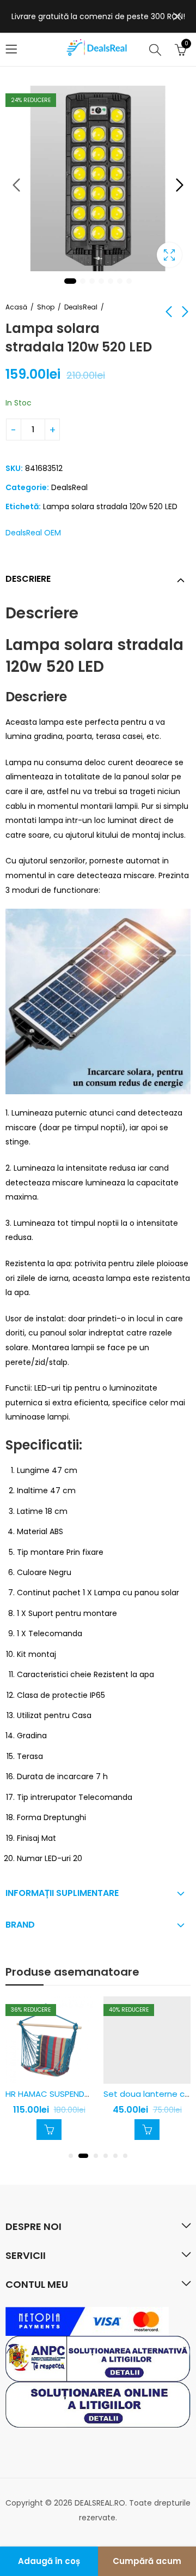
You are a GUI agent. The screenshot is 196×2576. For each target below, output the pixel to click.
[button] (71, 2156)
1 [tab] (70, 281)
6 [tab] (120, 281)
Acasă (16, 307)
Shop (46, 307)
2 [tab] (83, 281)
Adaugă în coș (49, 2561)
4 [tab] (101, 281)
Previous (16, 185)
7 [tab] (129, 281)
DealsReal (81, 307)
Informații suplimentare (62, 1893)
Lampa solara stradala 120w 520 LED (110, 506)
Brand (20, 1925)
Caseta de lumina (169, 255)
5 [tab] (111, 281)
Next (180, 185)
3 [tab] (92, 281)
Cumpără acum (147, 2561)
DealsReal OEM (33, 533)
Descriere (28, 579)
